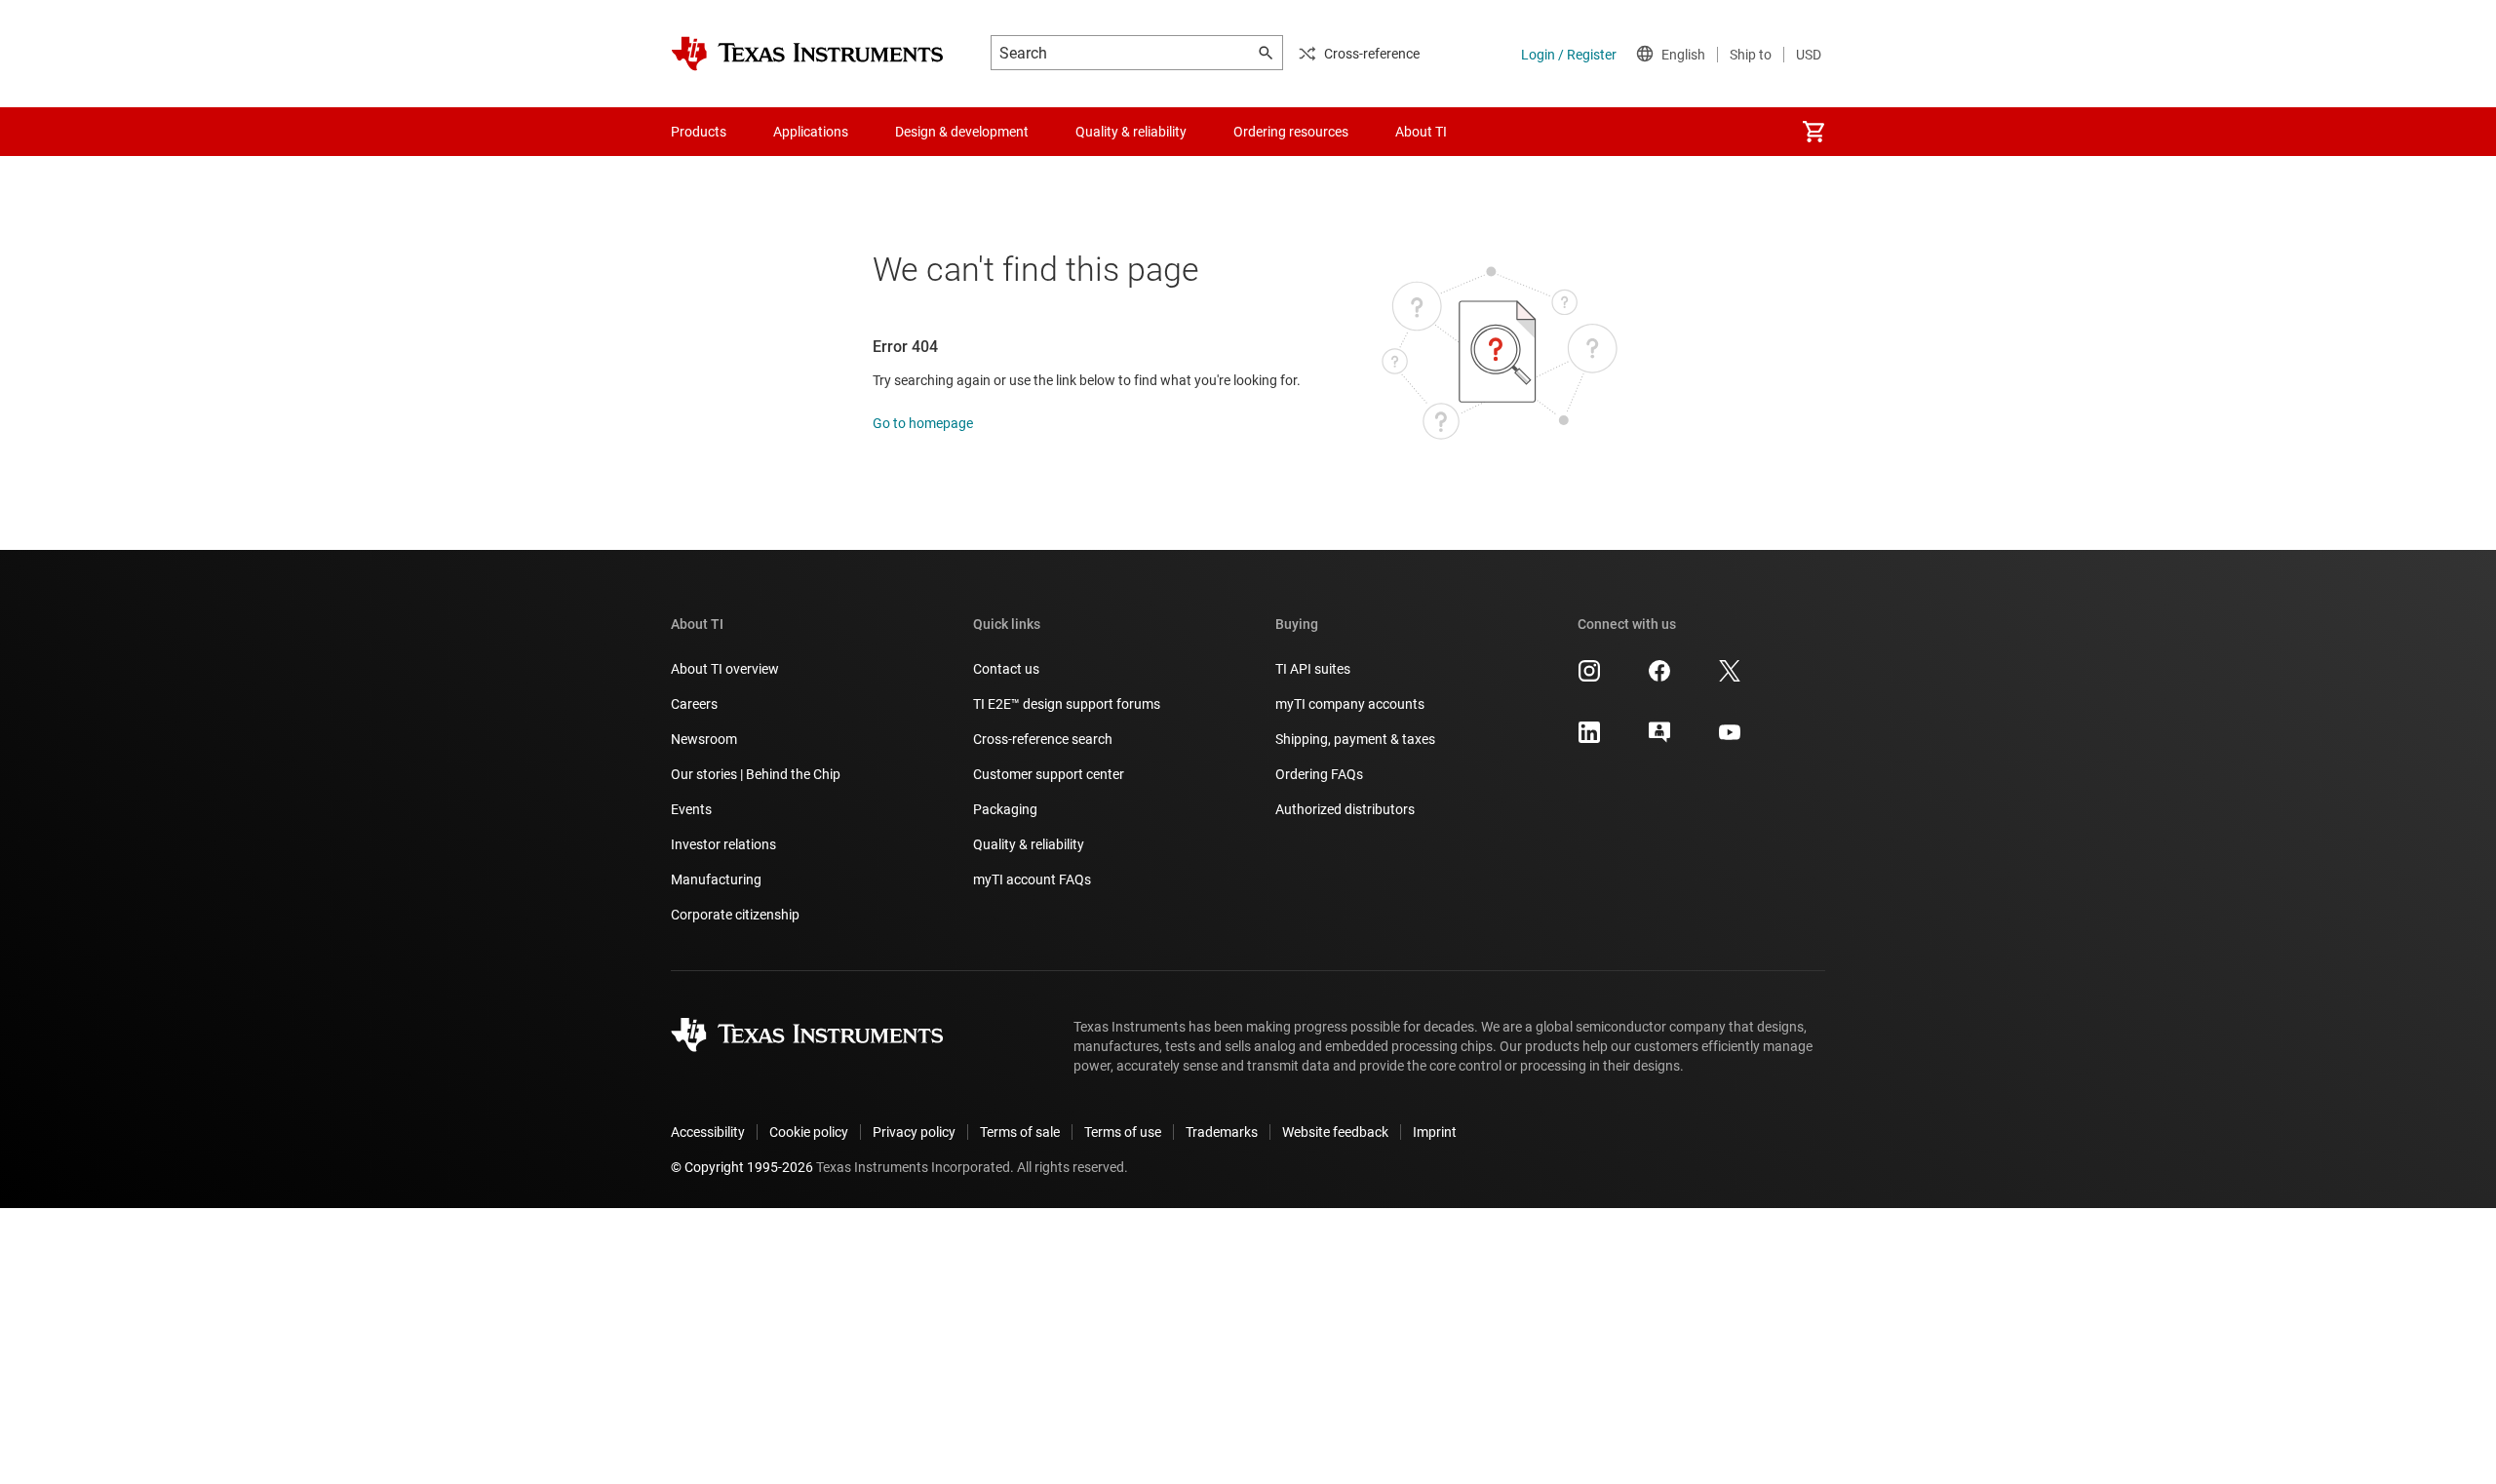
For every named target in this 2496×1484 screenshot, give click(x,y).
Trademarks (1222, 1132)
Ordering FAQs (1319, 774)
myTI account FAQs (1032, 879)
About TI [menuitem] (1421, 132)
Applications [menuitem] (811, 132)
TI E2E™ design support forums (1067, 704)
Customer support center (1049, 774)
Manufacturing (716, 879)
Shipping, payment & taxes (1355, 739)
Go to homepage (923, 423)
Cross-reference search (1043, 739)
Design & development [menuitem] (962, 132)
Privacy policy (914, 1132)
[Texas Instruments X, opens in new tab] (1730, 678)
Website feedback (1335, 1132)
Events (691, 809)
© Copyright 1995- (742, 1167)
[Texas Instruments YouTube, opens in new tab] (1730, 739)
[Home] (807, 54)
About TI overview (725, 669)
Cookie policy (809, 1132)
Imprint (1435, 1132)
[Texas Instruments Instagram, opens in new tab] (1589, 678)
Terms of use (1123, 1132)
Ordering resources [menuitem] (1291, 132)
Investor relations (723, 844)
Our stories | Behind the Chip (756, 774)
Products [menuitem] (699, 132)
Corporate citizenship (735, 915)
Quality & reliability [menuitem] (1131, 132)
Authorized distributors (1345, 809)
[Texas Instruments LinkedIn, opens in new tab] (1589, 739)
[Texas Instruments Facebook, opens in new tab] (1659, 678)
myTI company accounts (1350, 704)
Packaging (1005, 809)
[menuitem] (1813, 132)
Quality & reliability (1029, 844)
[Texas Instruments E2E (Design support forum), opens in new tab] (1659, 739)
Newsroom (704, 739)
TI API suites (1313, 669)
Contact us (1006, 669)
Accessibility (708, 1132)
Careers (694, 704)
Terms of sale (1020, 1132)
